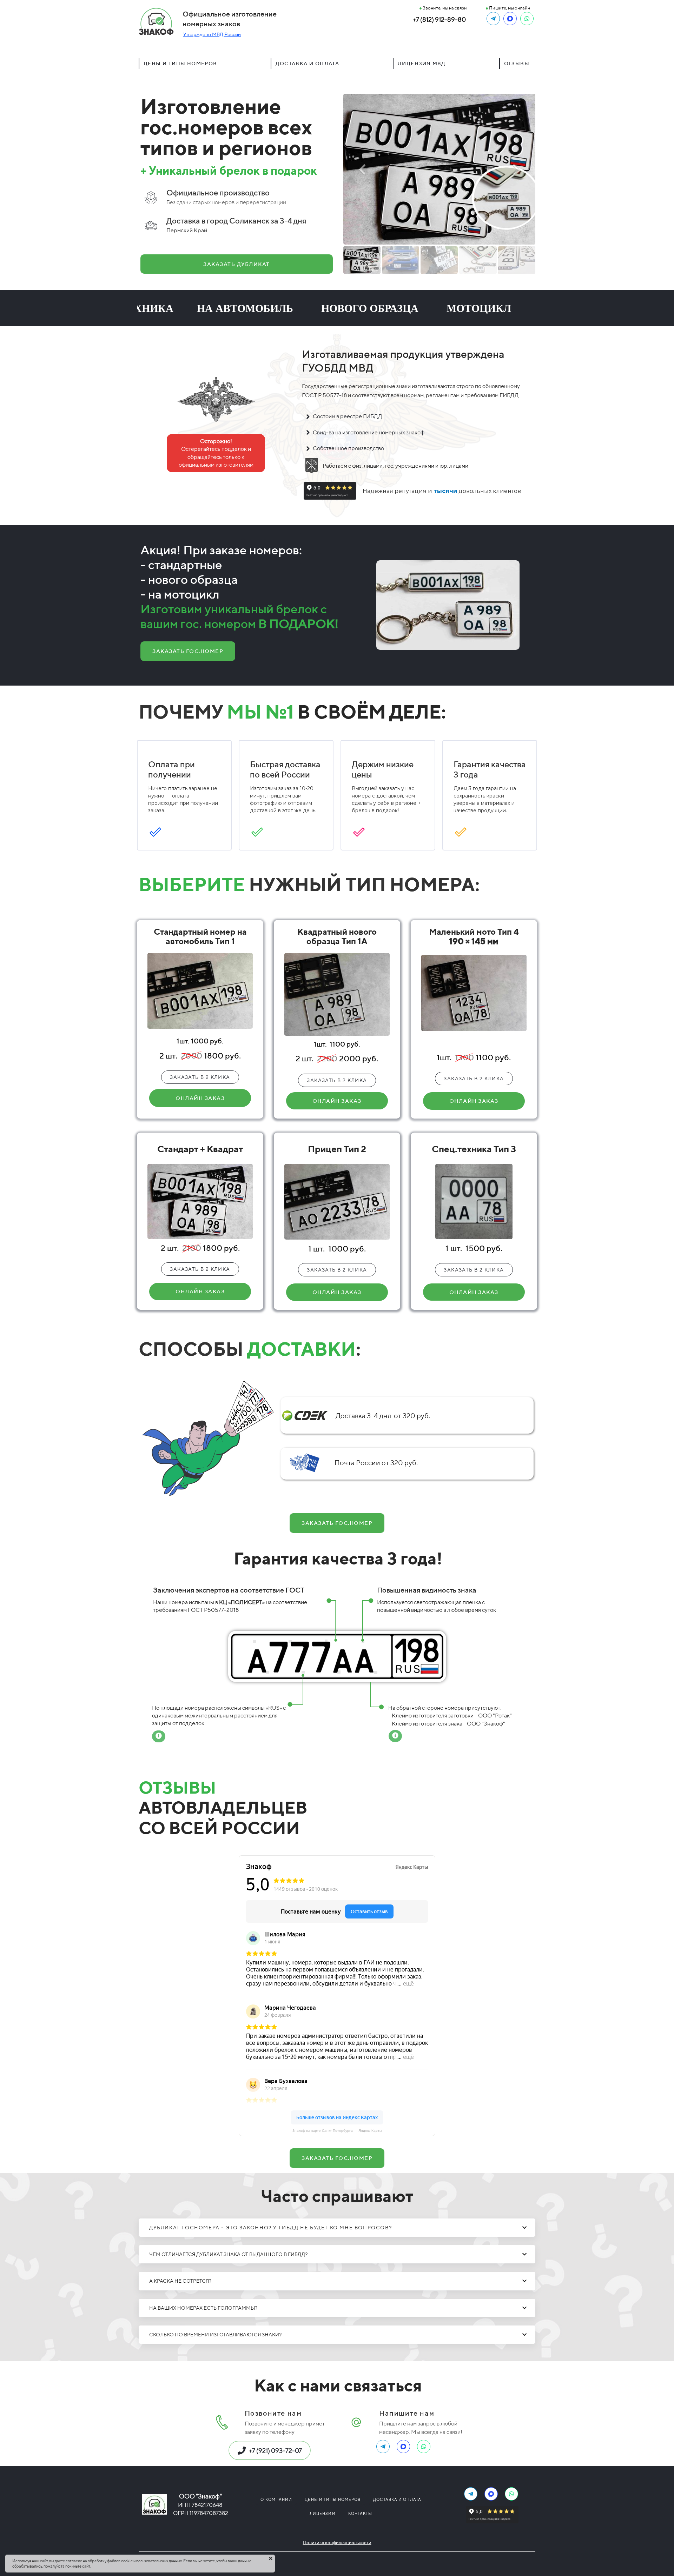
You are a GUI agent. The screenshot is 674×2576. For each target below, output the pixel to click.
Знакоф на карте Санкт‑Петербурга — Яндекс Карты (337, 2131)
